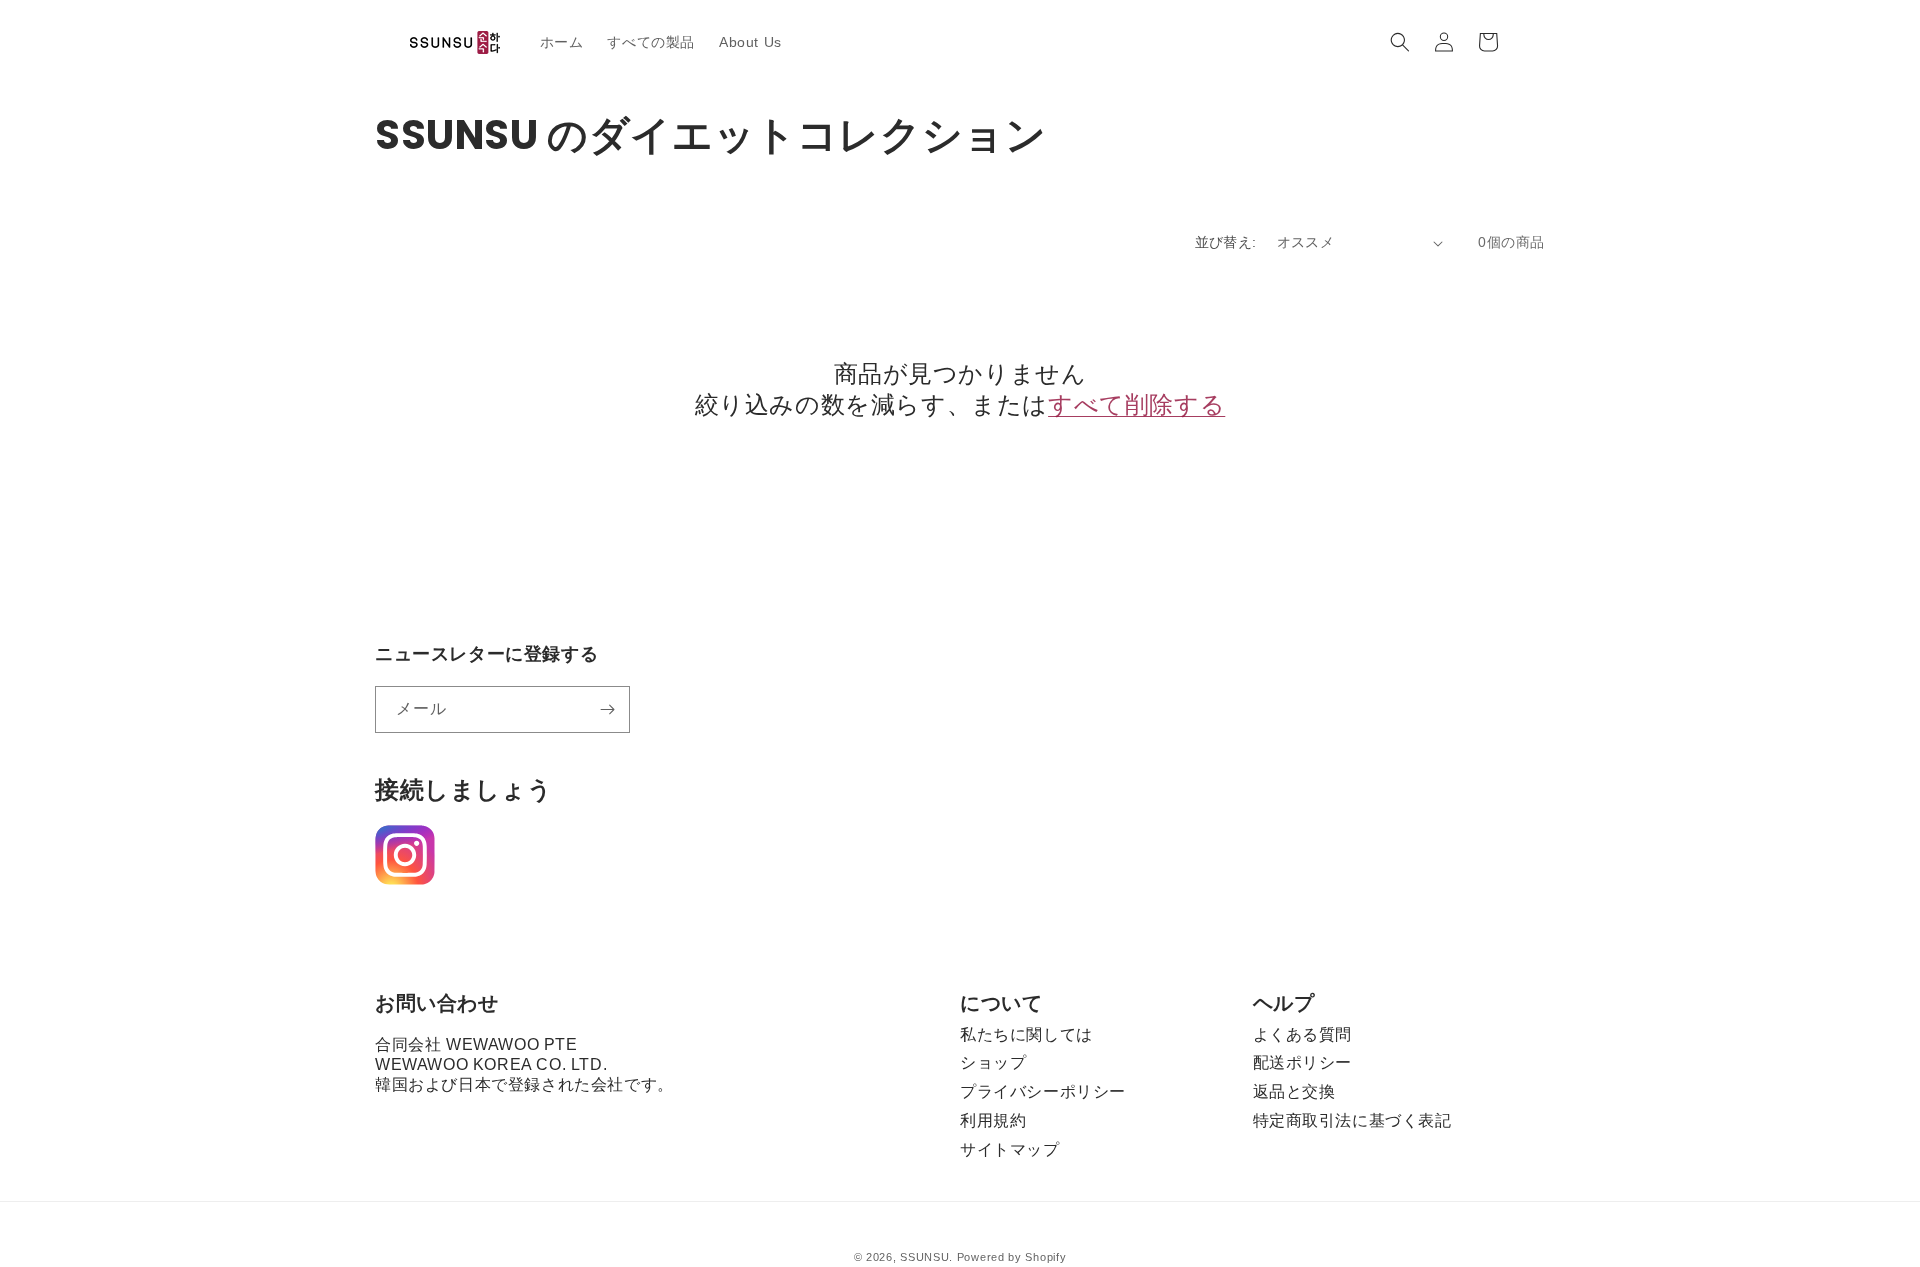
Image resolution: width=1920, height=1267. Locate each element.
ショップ (993, 1062)
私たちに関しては (1026, 1034)
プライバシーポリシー (1043, 1091)
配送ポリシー (1303, 1062)
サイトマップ (1010, 1149)
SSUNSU (924, 1257)
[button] (1400, 42)
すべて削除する (1136, 404)
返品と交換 (1294, 1091)
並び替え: (1226, 242)
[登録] (607, 709)
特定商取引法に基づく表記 (1352, 1120)
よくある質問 (1303, 1034)
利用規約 (993, 1120)
